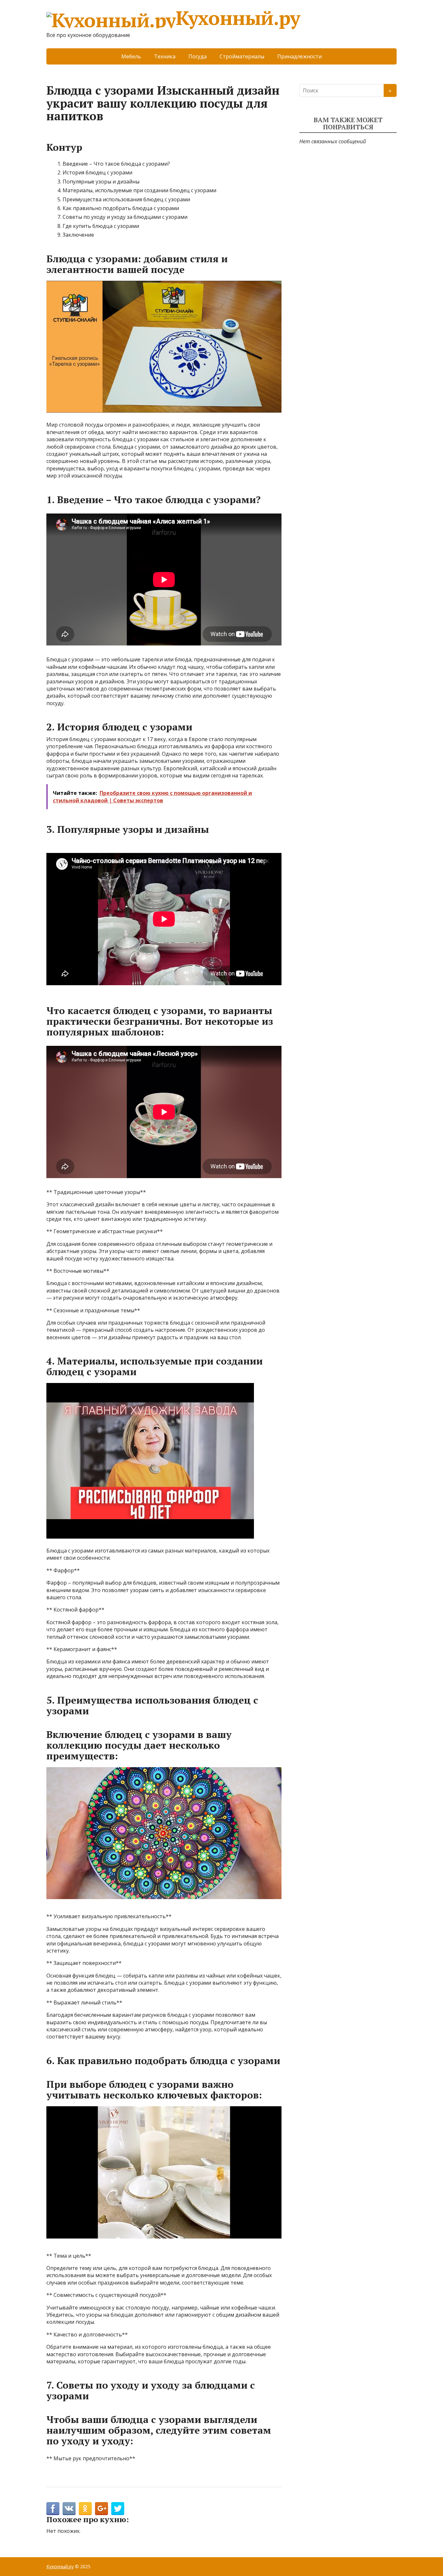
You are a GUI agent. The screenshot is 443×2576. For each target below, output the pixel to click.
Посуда (198, 56)
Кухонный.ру (238, 19)
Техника (165, 56)
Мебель (131, 56)
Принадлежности (299, 56)
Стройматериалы (242, 56)
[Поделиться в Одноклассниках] (85, 2509)
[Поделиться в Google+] (102, 2509)
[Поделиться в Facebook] (53, 2509)
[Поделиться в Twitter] (118, 2509)
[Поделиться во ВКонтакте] (69, 2509)
